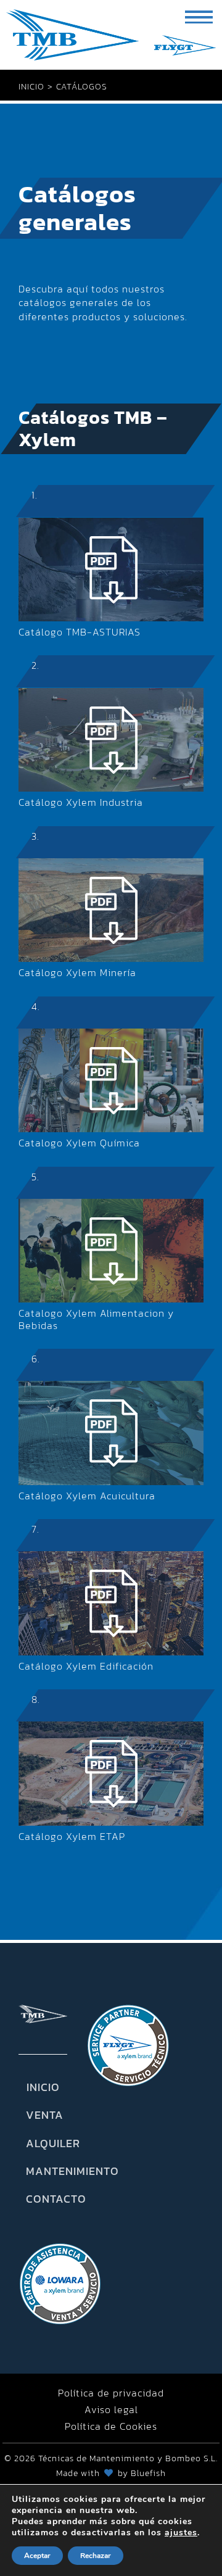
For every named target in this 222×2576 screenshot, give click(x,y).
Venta (43, 2115)
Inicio (43, 2087)
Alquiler (43, 2143)
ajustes (181, 2533)
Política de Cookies (111, 2426)
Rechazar (96, 2556)
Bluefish (148, 2473)
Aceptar (37, 2556)
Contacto (43, 2199)
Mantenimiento (43, 2171)
